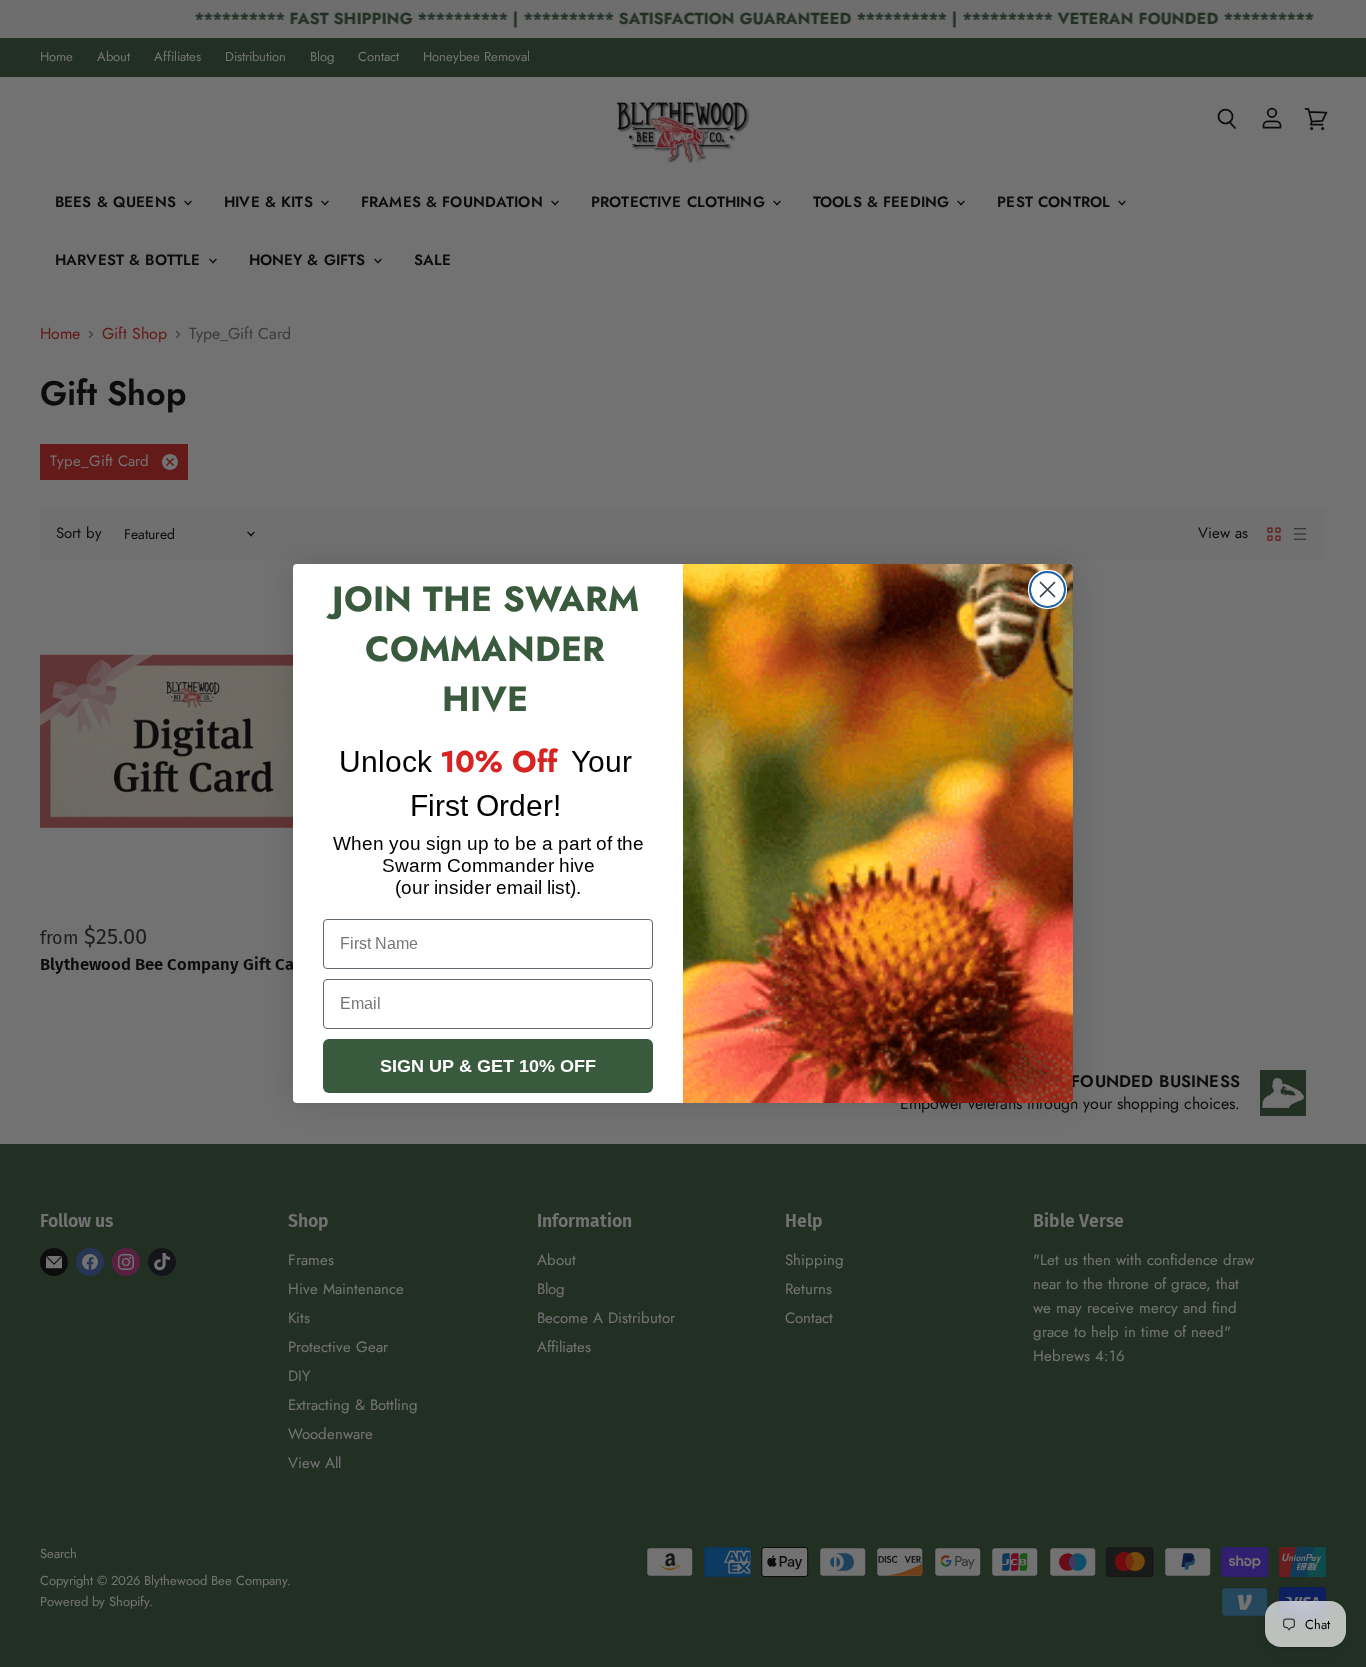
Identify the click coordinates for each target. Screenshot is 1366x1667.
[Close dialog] (1047, 589)
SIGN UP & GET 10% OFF (488, 1066)
